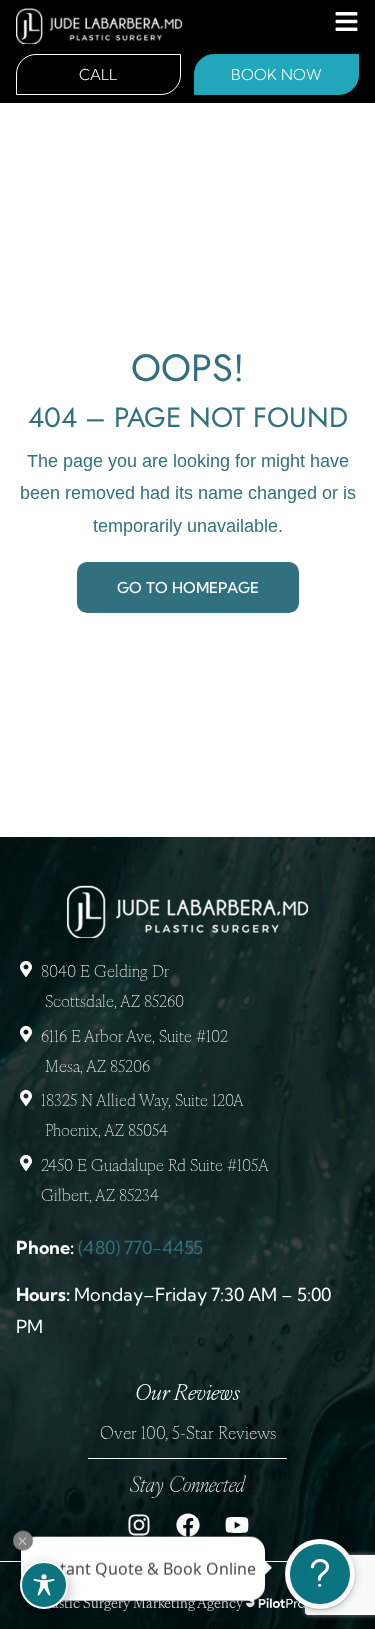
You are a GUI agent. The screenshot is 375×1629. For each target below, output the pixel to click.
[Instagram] (139, 1525)
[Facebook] (188, 1525)
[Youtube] (237, 1525)
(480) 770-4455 (140, 1247)
